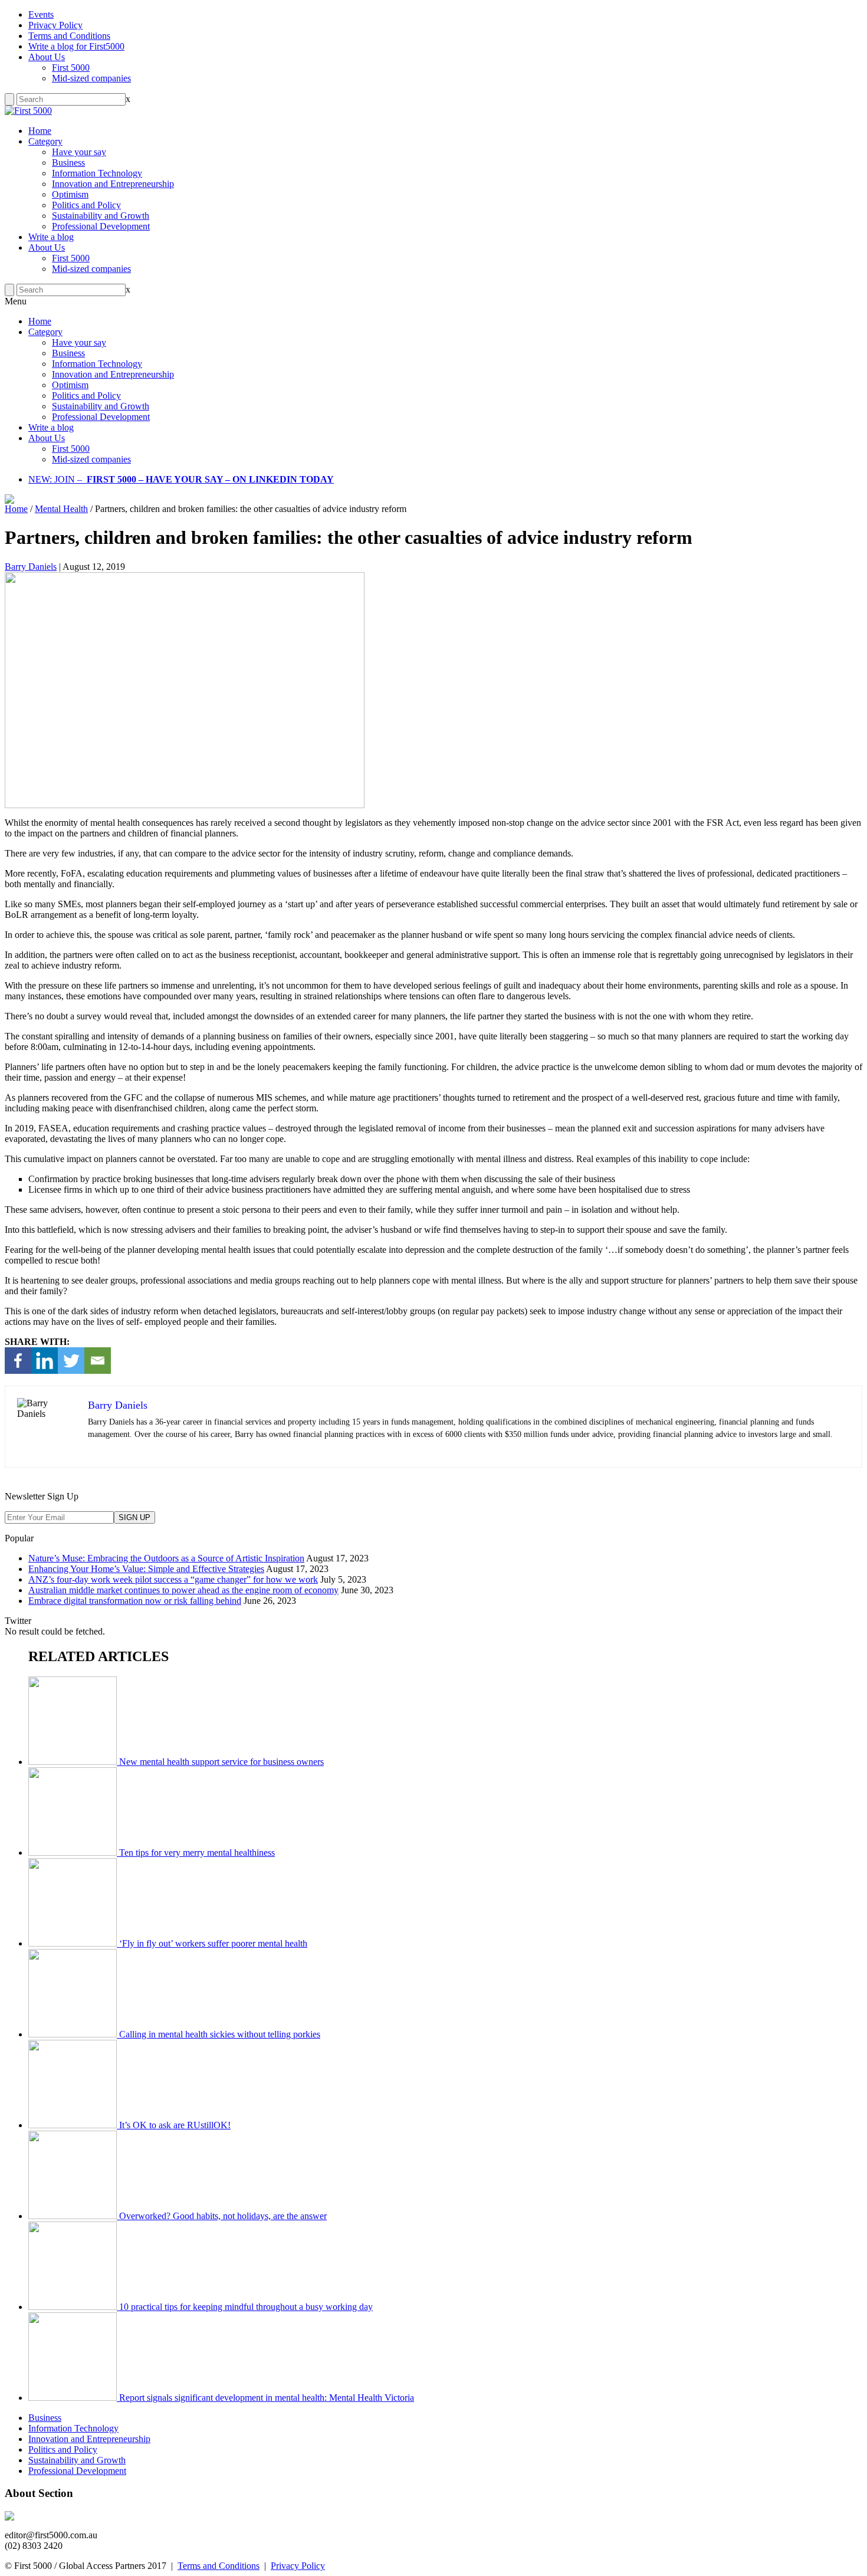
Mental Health (61, 509)
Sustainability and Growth (101, 216)
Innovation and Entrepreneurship (113, 184)
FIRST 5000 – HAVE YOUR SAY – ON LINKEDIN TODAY (210, 479)
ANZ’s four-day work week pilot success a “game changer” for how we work (173, 1579)
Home (40, 131)
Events (41, 14)
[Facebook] (18, 1361)
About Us (47, 57)
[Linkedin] (45, 1361)
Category (45, 141)
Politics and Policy (86, 205)
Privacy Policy (55, 25)
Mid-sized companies (91, 78)
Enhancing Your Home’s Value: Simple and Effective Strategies (146, 1569)
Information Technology (97, 173)
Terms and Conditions (69, 36)
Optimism (70, 194)
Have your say (79, 152)
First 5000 (71, 68)
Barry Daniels (31, 567)
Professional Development (101, 226)
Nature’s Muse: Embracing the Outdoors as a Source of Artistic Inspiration (166, 1558)
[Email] (98, 1361)
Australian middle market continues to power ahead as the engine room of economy (183, 1590)
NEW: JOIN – (55, 479)
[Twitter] (71, 1361)
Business (68, 163)
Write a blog (51, 237)
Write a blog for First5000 (76, 46)
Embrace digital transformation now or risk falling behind (135, 1601)
